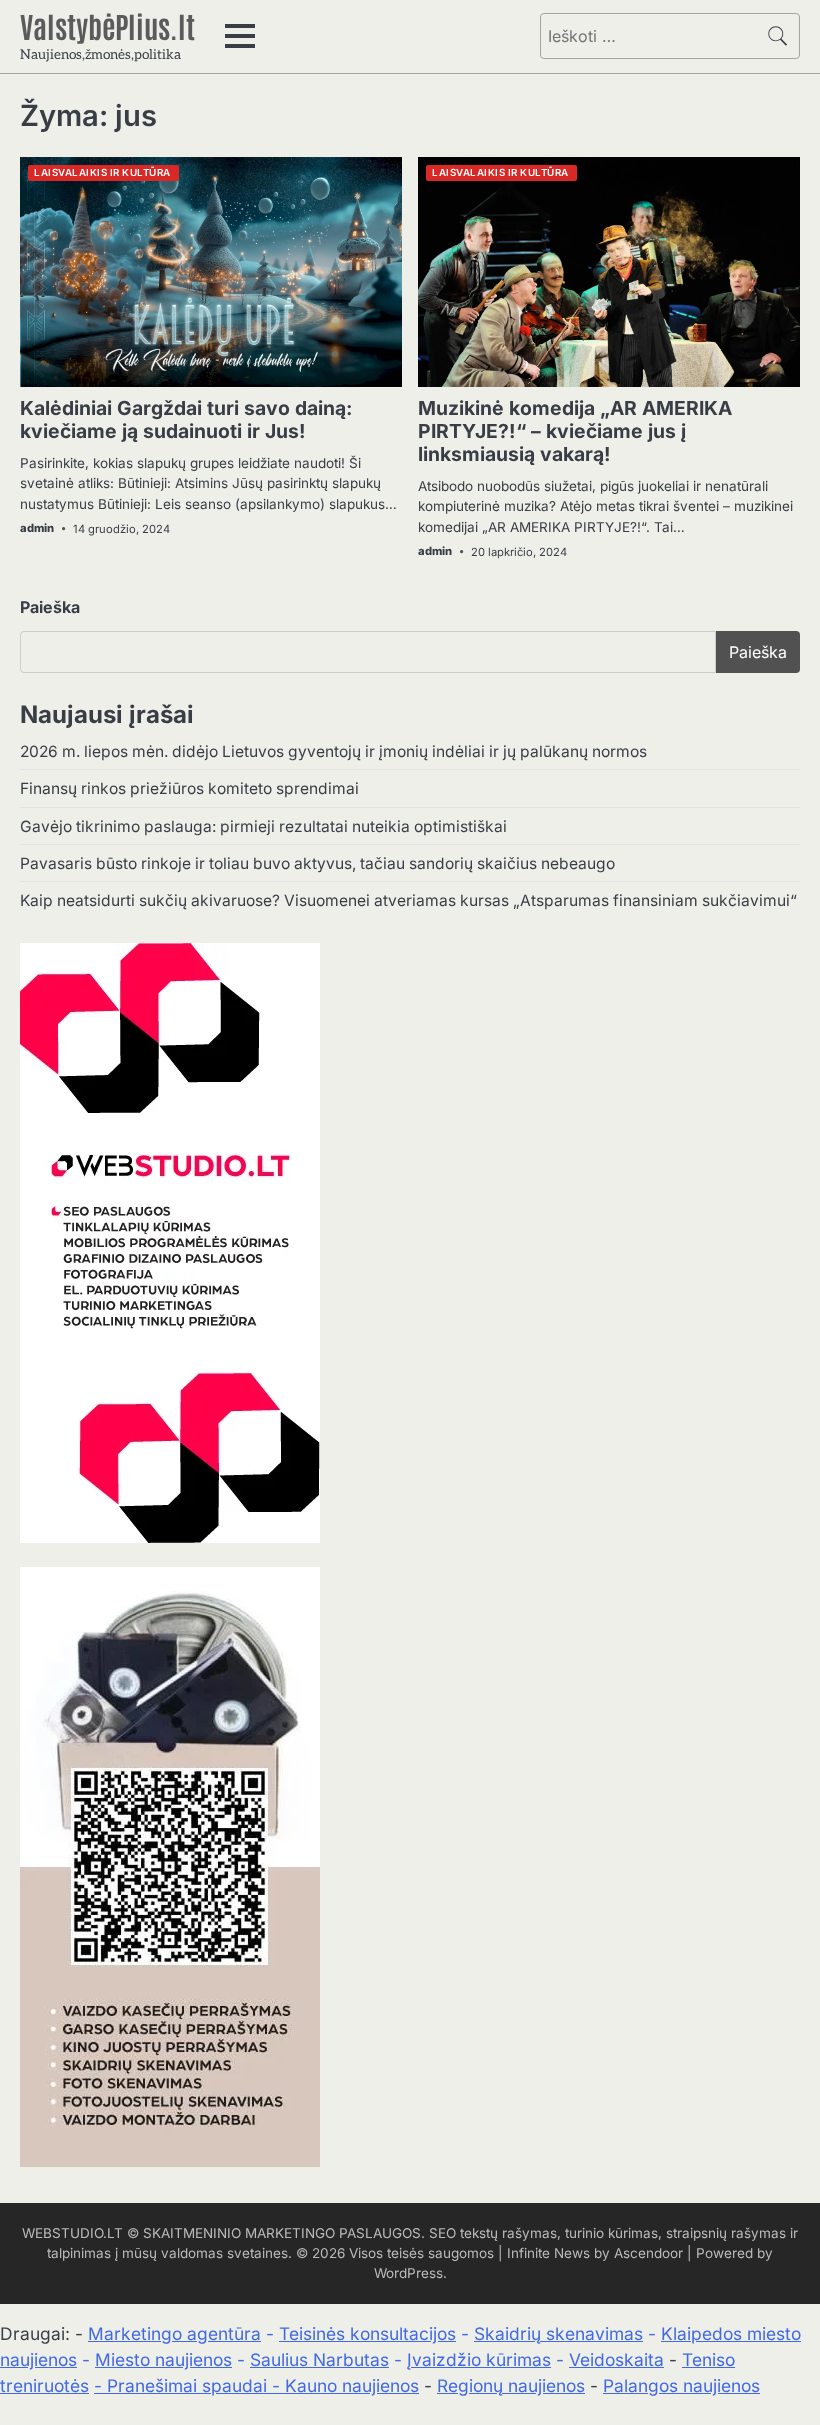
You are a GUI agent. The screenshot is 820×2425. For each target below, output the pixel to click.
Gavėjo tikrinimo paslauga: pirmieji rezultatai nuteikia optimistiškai (263, 826)
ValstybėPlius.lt (107, 25)
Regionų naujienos (511, 2385)
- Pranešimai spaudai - (189, 2385)
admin (37, 528)
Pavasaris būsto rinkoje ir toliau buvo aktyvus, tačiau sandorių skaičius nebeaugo (317, 863)
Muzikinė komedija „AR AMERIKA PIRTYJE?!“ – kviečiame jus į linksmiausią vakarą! (575, 431)
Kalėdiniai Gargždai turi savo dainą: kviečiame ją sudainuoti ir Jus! (186, 419)
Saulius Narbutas (319, 2359)
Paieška (50, 607)
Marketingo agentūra (174, 2333)
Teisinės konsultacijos (367, 2333)
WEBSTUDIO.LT (72, 2233)
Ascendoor (648, 2253)
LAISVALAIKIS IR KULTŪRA (102, 172)
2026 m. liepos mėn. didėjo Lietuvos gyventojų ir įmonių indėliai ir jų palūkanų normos (333, 751)
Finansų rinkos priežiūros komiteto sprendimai (189, 788)
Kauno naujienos (352, 2385)
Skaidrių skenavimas (558, 2333)
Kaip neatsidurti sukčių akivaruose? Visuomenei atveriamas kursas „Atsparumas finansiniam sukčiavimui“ (408, 900)
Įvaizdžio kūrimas (479, 2359)
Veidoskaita (616, 2359)
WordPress (408, 2273)
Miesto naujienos (163, 2359)
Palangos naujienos (681, 2385)
